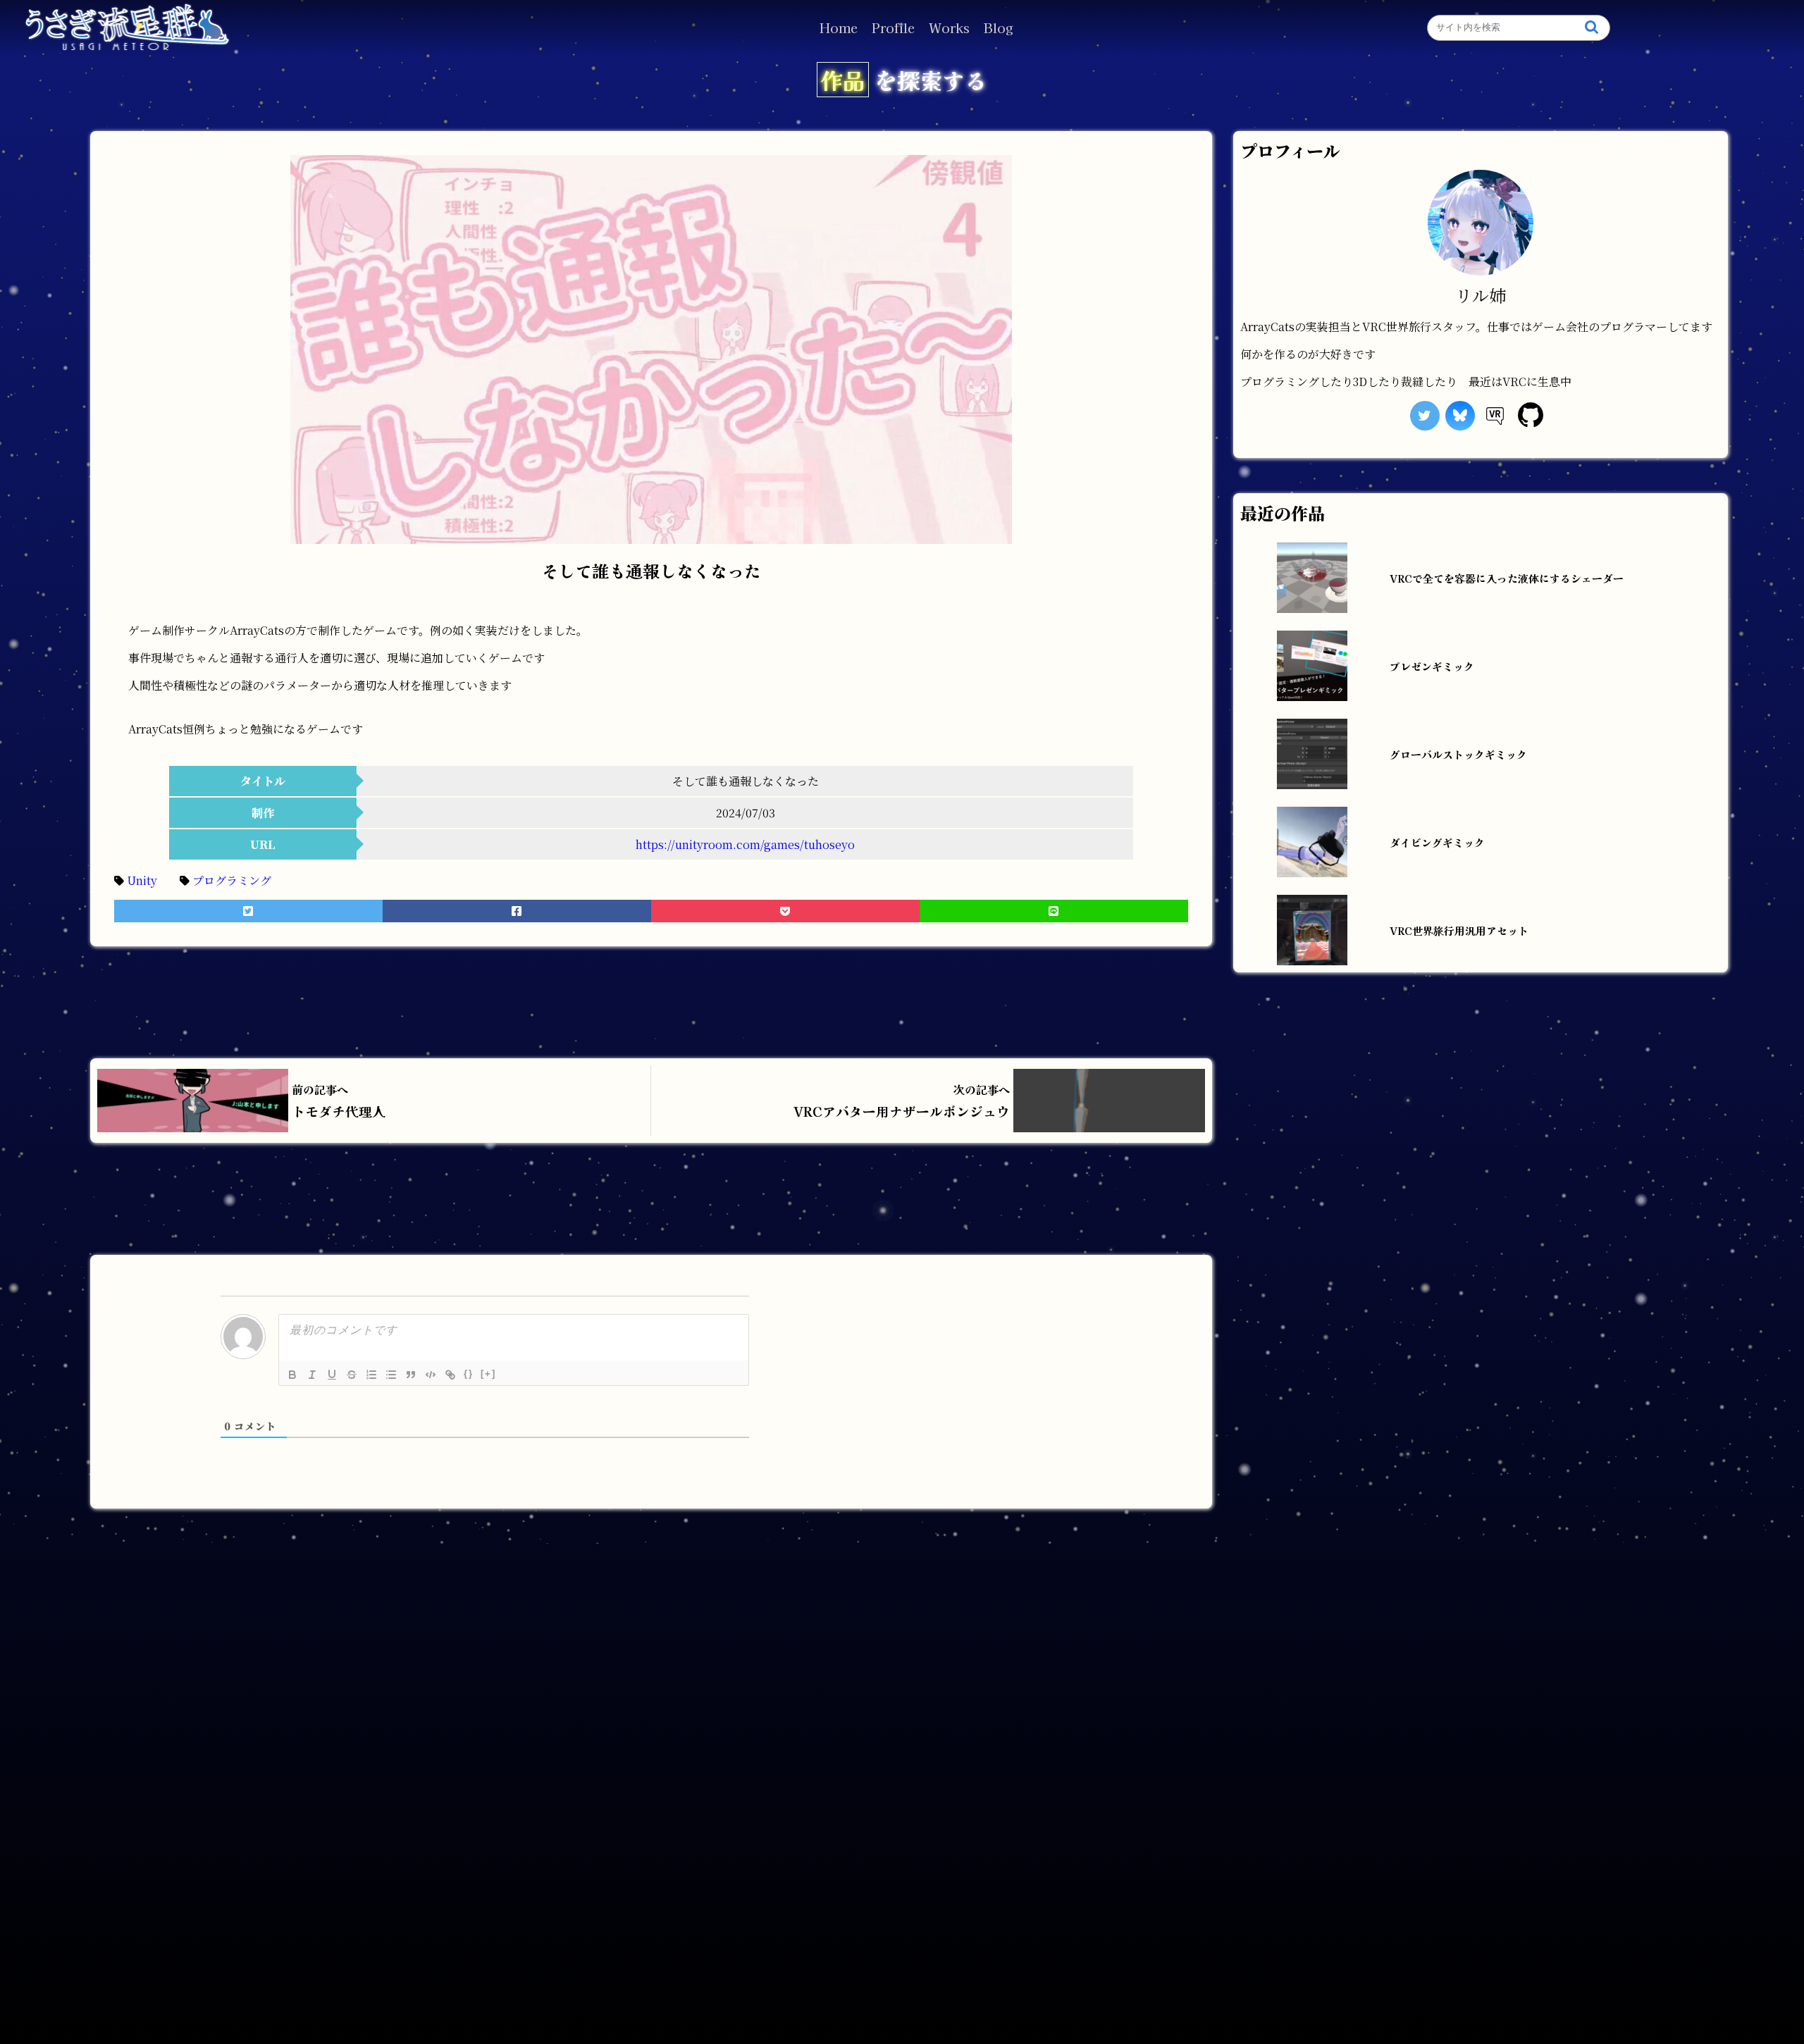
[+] (488, 1374)
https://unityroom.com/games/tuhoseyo (745, 844)
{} (469, 1374)
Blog (999, 27)
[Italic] (312, 1375)
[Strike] (352, 1375)
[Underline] (332, 1375)
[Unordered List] (391, 1375)
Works (949, 27)
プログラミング (243, 880)
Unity (153, 880)
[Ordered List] (371, 1375)
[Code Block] (431, 1375)
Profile (893, 27)
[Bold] (292, 1375)
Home (839, 27)
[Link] (450, 1375)
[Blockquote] (411, 1375)
